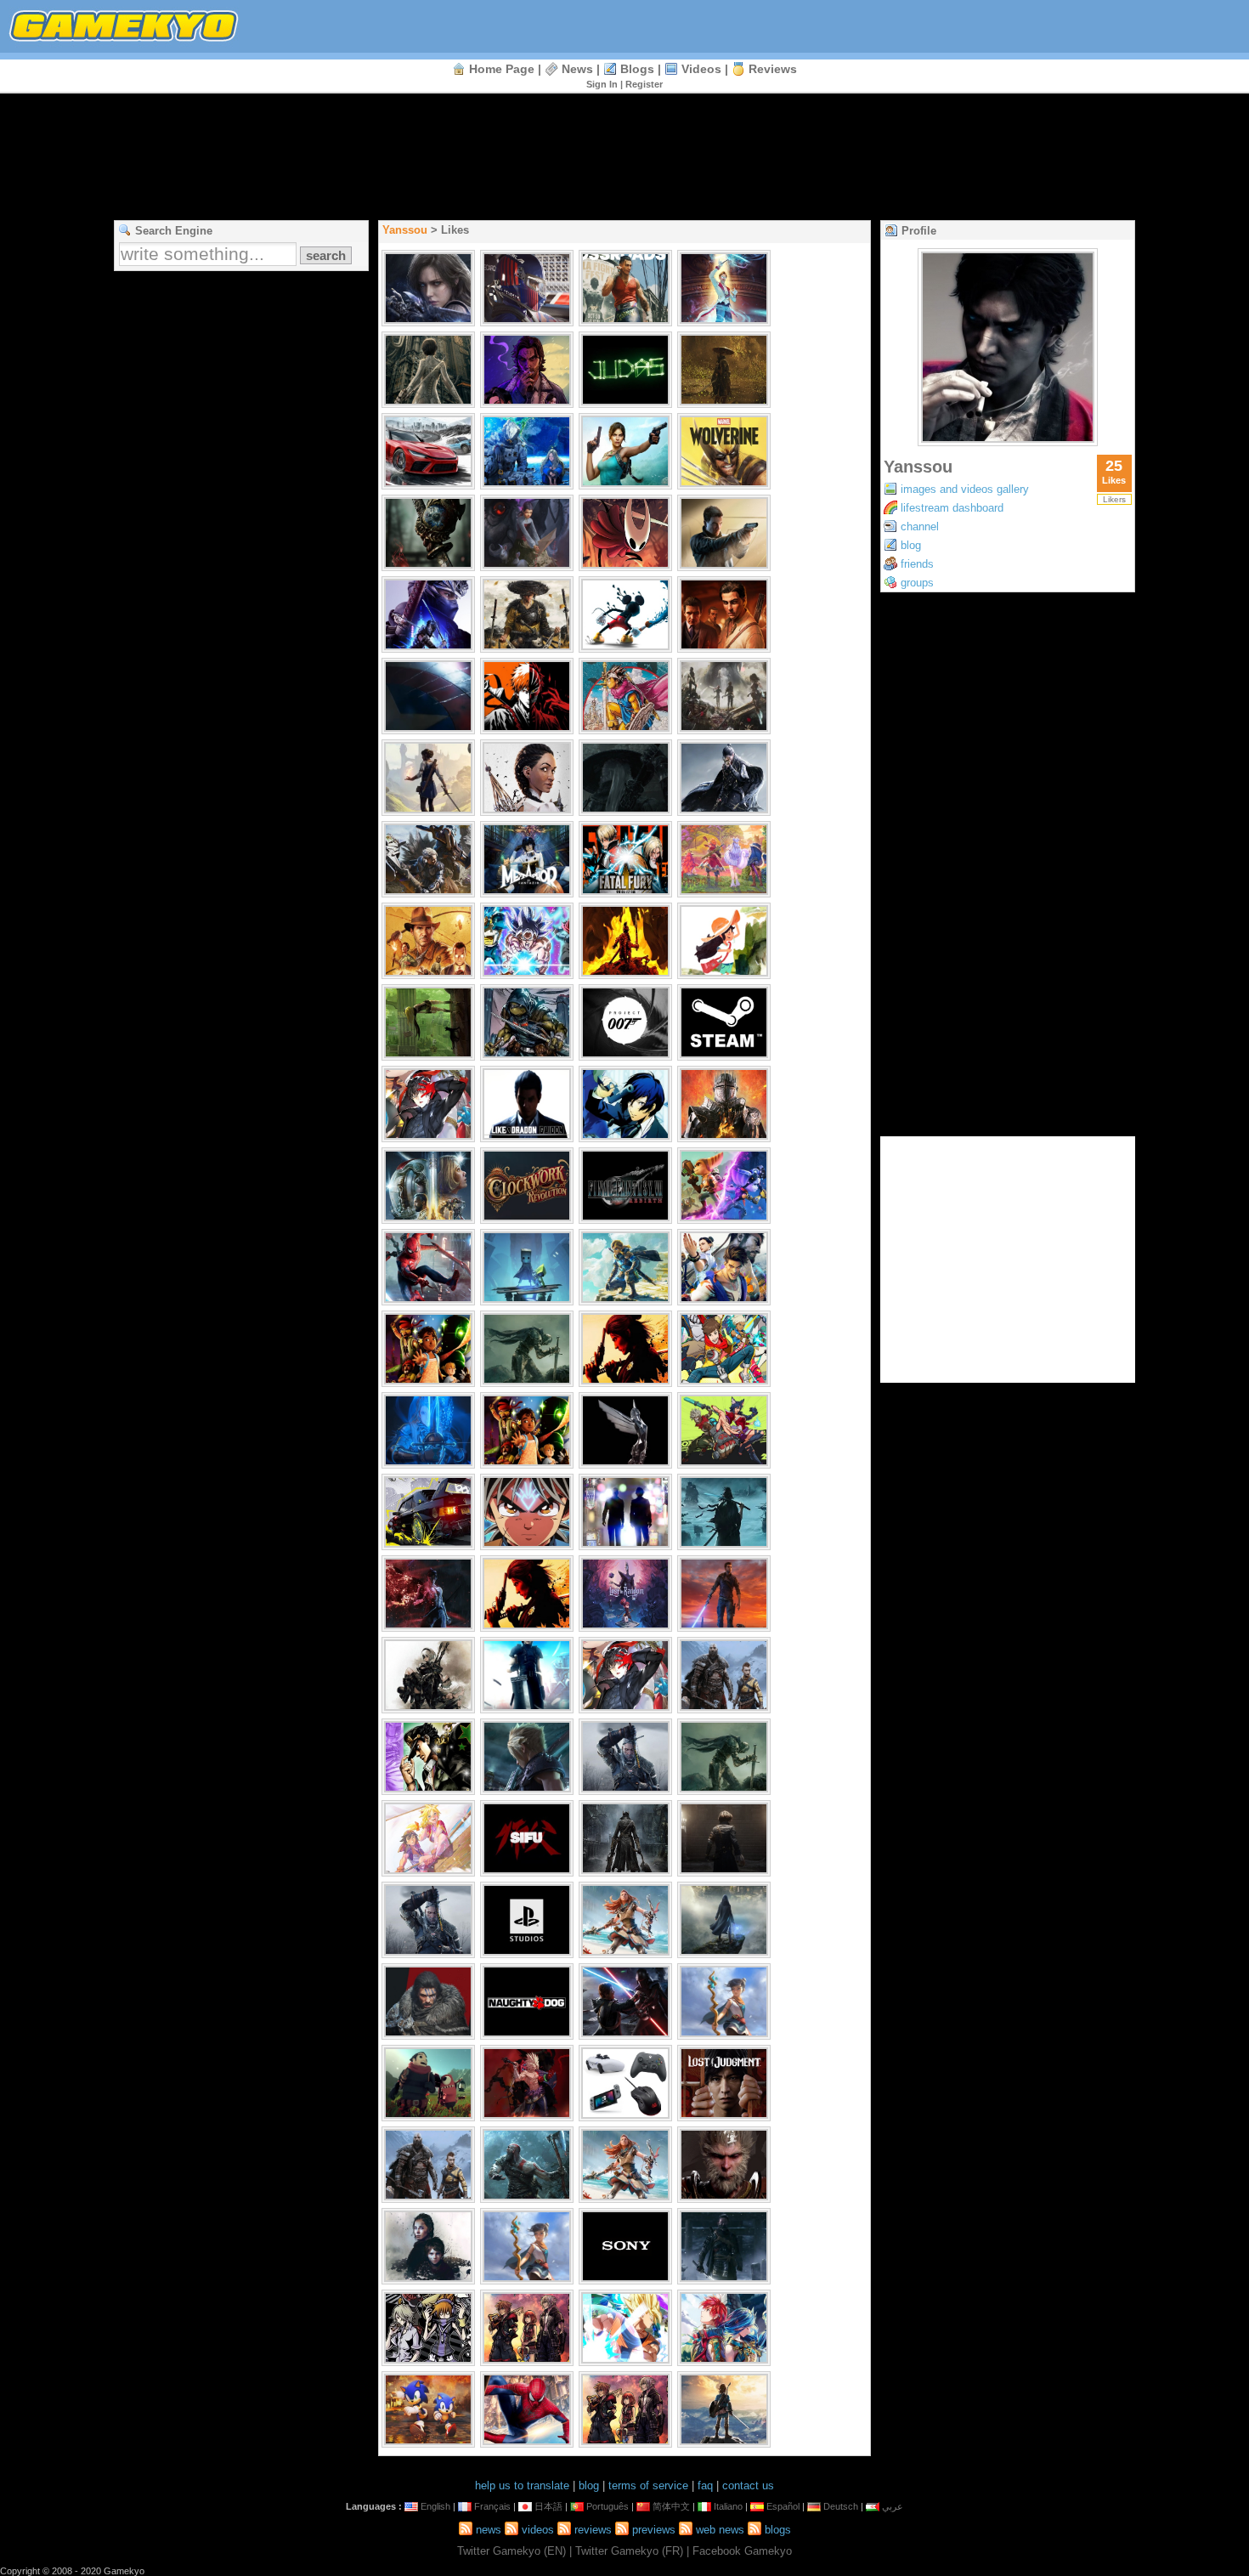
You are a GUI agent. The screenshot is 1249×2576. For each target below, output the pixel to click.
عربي (893, 2506)
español (783, 2506)
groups (917, 583)
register (644, 84)
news (577, 69)
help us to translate (522, 2485)
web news (720, 2530)
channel (920, 527)
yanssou (405, 230)
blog (911, 545)
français (492, 2506)
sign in (602, 84)
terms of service (648, 2485)
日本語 (548, 2506)
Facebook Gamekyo (742, 2551)
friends (917, 564)
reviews (773, 69)
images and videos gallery (965, 489)
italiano (728, 2506)
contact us (748, 2485)
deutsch (841, 2506)
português (608, 2506)
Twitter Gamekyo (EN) (511, 2551)
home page (502, 69)
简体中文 (671, 2506)
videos (701, 69)
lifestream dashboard (952, 508)
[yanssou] (1008, 442)
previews (654, 2530)
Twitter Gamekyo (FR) (629, 2551)
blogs (637, 69)
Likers (1114, 499)
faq (705, 2485)
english (435, 2506)
